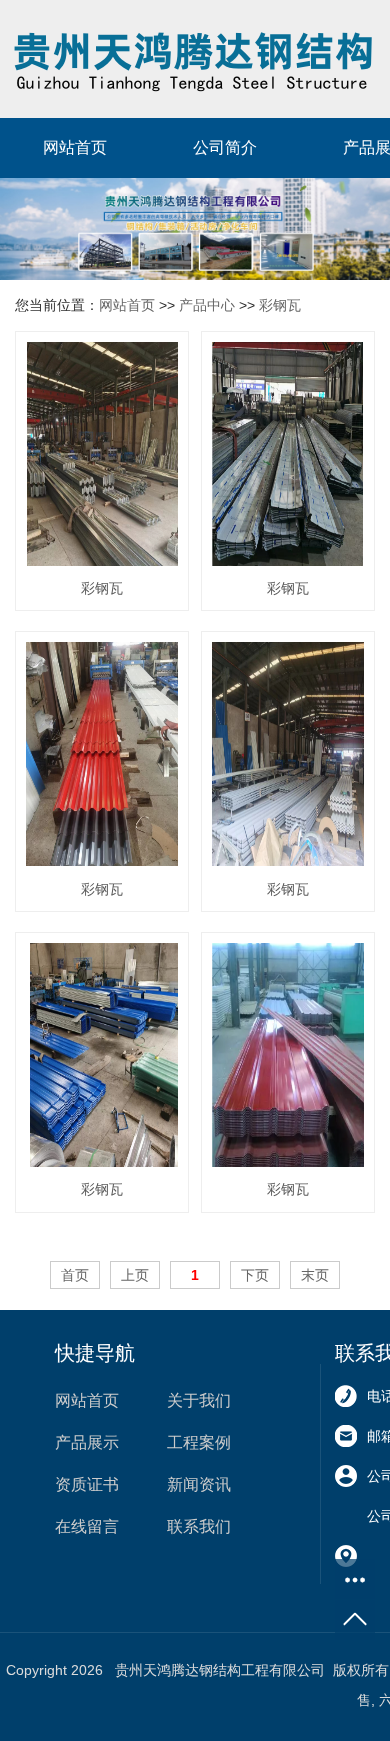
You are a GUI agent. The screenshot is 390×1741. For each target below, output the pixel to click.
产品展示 (87, 1442)
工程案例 (199, 1442)
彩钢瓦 (280, 305)
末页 (315, 1275)
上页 (135, 1275)
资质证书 (87, 1484)
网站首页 (75, 147)
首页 (75, 1275)
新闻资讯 (199, 1484)
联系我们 (199, 1526)
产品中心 (207, 305)
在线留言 (87, 1526)
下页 (255, 1275)
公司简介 (225, 147)
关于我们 (199, 1400)
